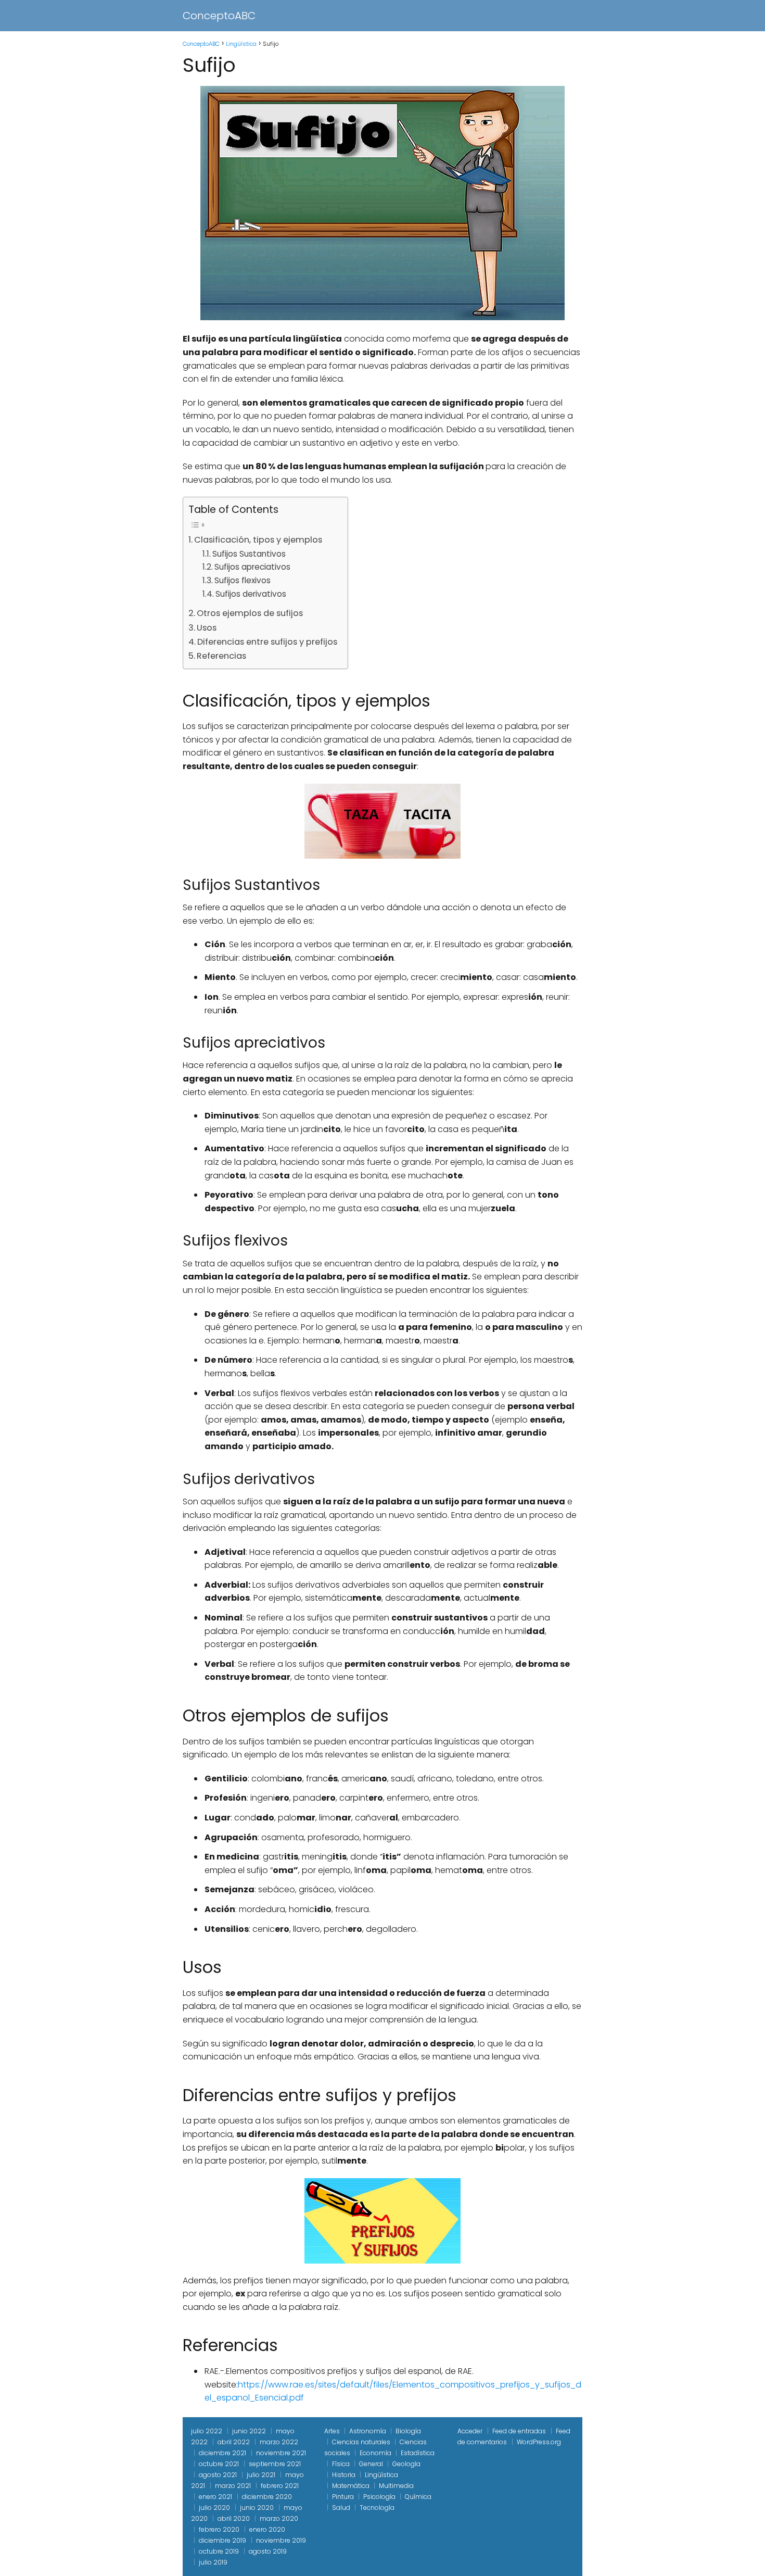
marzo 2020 (279, 2518)
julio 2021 (261, 2475)
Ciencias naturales (361, 2442)
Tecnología (377, 2508)
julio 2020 (214, 2508)
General (371, 2464)
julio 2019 (213, 2562)
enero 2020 (267, 2529)
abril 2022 (234, 2442)
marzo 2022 (279, 2442)
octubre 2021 (219, 2464)
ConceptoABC (219, 16)
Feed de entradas (519, 2431)
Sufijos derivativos (251, 594)
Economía (375, 2453)
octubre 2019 (219, 2551)
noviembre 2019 (281, 2540)
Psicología (379, 2497)
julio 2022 (207, 2431)
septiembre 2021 (275, 2464)
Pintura (343, 2497)
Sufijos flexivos (243, 580)
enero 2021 (215, 2497)
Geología (406, 2464)
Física (341, 2464)
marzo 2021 (233, 2486)
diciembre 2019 (222, 2540)
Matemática (351, 2486)
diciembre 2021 (222, 2453)
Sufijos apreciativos (252, 567)
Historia (344, 2475)
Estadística (418, 2453)
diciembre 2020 (267, 2497)
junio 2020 (257, 2508)
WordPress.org (539, 2442)
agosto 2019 (268, 2551)
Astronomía (368, 2431)
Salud (341, 2508)
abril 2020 (234, 2518)
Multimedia (396, 2486)
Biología (408, 2431)
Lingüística (381, 2475)
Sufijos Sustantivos (249, 554)
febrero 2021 (280, 2486)
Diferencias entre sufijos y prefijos (267, 642)
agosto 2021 (218, 2475)
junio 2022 (249, 2431)
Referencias (221, 656)
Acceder (470, 2431)
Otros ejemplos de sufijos (250, 613)
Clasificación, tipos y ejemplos (258, 540)
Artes (332, 2431)
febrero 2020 (219, 2529)
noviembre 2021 (281, 2453)
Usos (207, 628)
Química (418, 2497)
